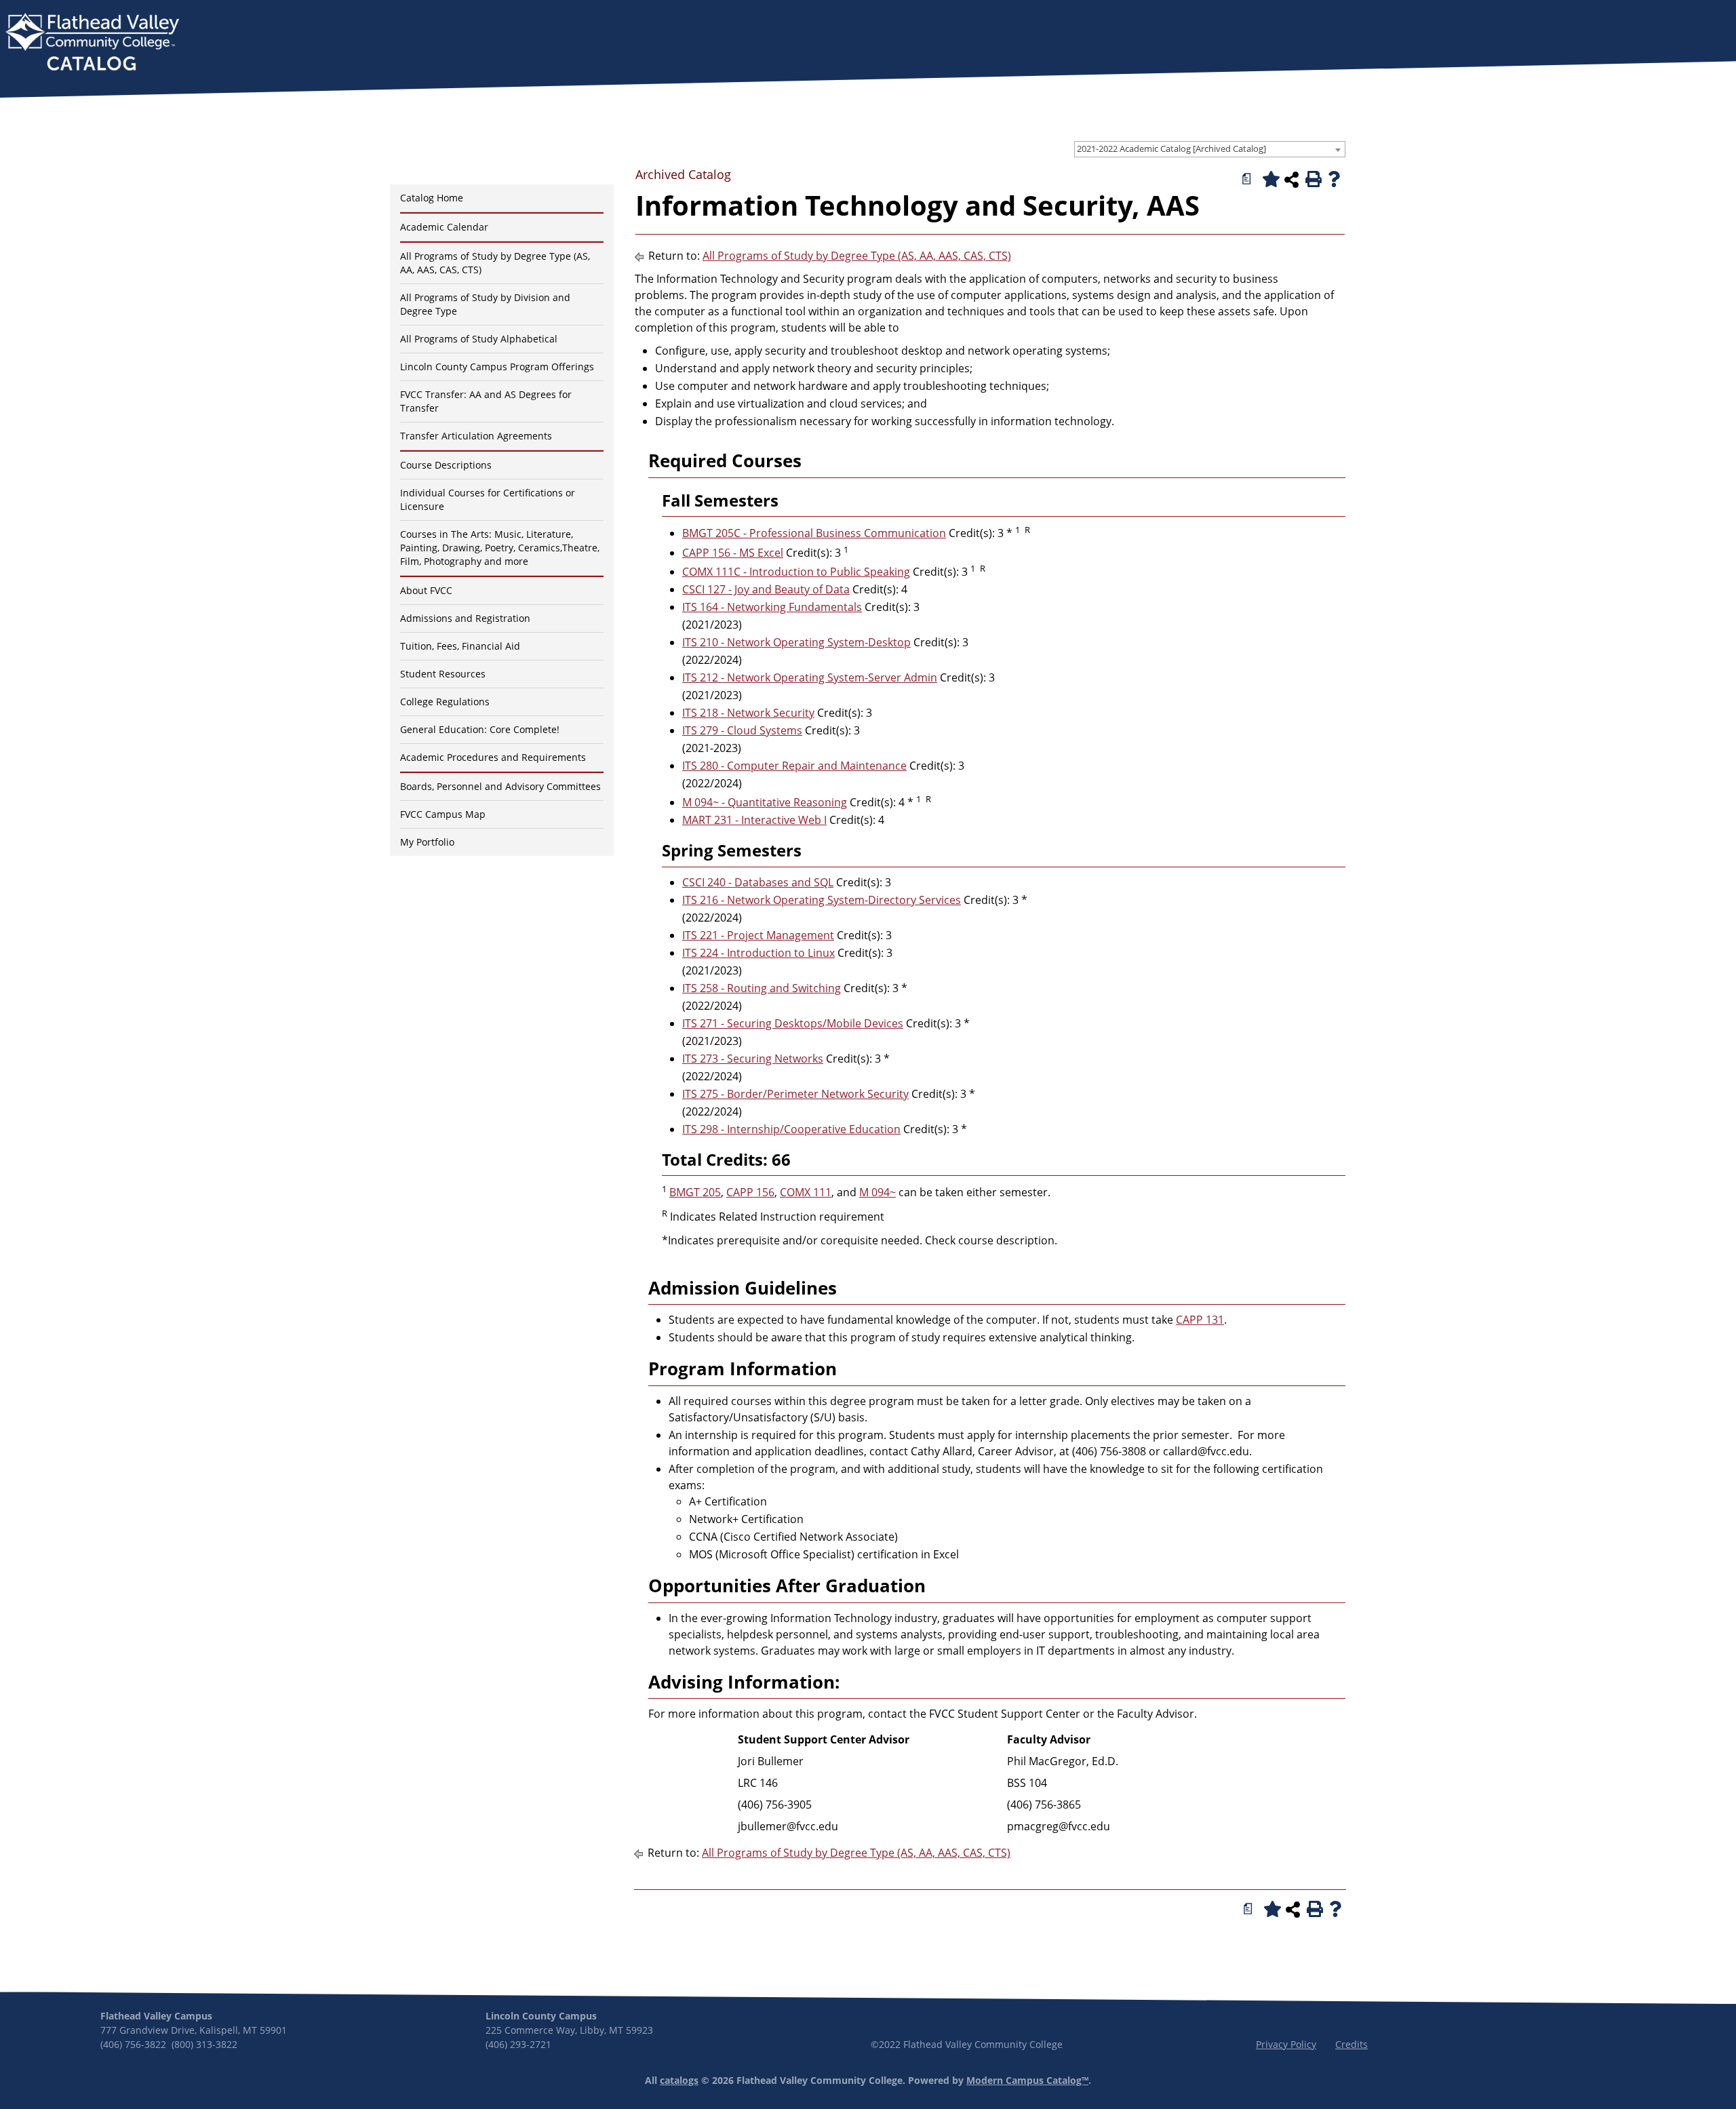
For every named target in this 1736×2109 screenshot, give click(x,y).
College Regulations (445, 702)
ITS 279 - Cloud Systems (742, 730)
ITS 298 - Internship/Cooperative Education (791, 1129)
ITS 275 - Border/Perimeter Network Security (795, 1094)
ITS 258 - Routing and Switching (762, 988)
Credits (1352, 2044)
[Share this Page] (1291, 180)
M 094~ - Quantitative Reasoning (765, 802)
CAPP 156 (750, 1192)
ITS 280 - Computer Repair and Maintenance (794, 766)
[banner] (92, 43)
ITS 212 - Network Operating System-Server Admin (810, 677)
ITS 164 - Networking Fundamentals (772, 607)
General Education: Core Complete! (480, 729)
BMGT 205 (695, 1192)
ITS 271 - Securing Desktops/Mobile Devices (793, 1023)
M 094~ (877, 1192)
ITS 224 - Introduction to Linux (758, 953)
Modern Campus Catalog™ (1027, 2080)
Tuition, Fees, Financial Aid (460, 646)
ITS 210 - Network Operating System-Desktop (796, 642)
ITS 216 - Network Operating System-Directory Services (822, 900)
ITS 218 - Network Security (748, 713)
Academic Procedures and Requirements (493, 757)
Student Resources (443, 674)
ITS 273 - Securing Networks (753, 1059)
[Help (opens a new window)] (1334, 179)
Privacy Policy (1286, 2044)
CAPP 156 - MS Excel (733, 553)
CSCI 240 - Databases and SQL (758, 882)
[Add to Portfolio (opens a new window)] (1269, 179)
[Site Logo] (92, 43)
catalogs (679, 2080)
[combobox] (1210, 149)
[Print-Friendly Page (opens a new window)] (1312, 179)
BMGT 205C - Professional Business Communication (814, 533)
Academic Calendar (444, 227)
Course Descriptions (446, 465)
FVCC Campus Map (443, 814)
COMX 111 (806, 1192)
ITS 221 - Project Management (758, 935)
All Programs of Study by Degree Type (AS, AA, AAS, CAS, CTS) (857, 256)
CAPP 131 (1200, 1320)
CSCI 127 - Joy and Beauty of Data (766, 589)
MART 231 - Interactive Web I (754, 820)
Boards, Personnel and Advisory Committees (500, 786)
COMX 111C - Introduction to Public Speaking (796, 572)
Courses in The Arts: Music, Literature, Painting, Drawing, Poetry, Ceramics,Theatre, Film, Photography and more (500, 548)
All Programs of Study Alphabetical (479, 339)
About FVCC (426, 590)
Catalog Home (432, 198)
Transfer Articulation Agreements (476, 436)
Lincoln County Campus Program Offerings (497, 367)
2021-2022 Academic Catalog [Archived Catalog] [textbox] (1171, 149)
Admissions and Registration (465, 618)
